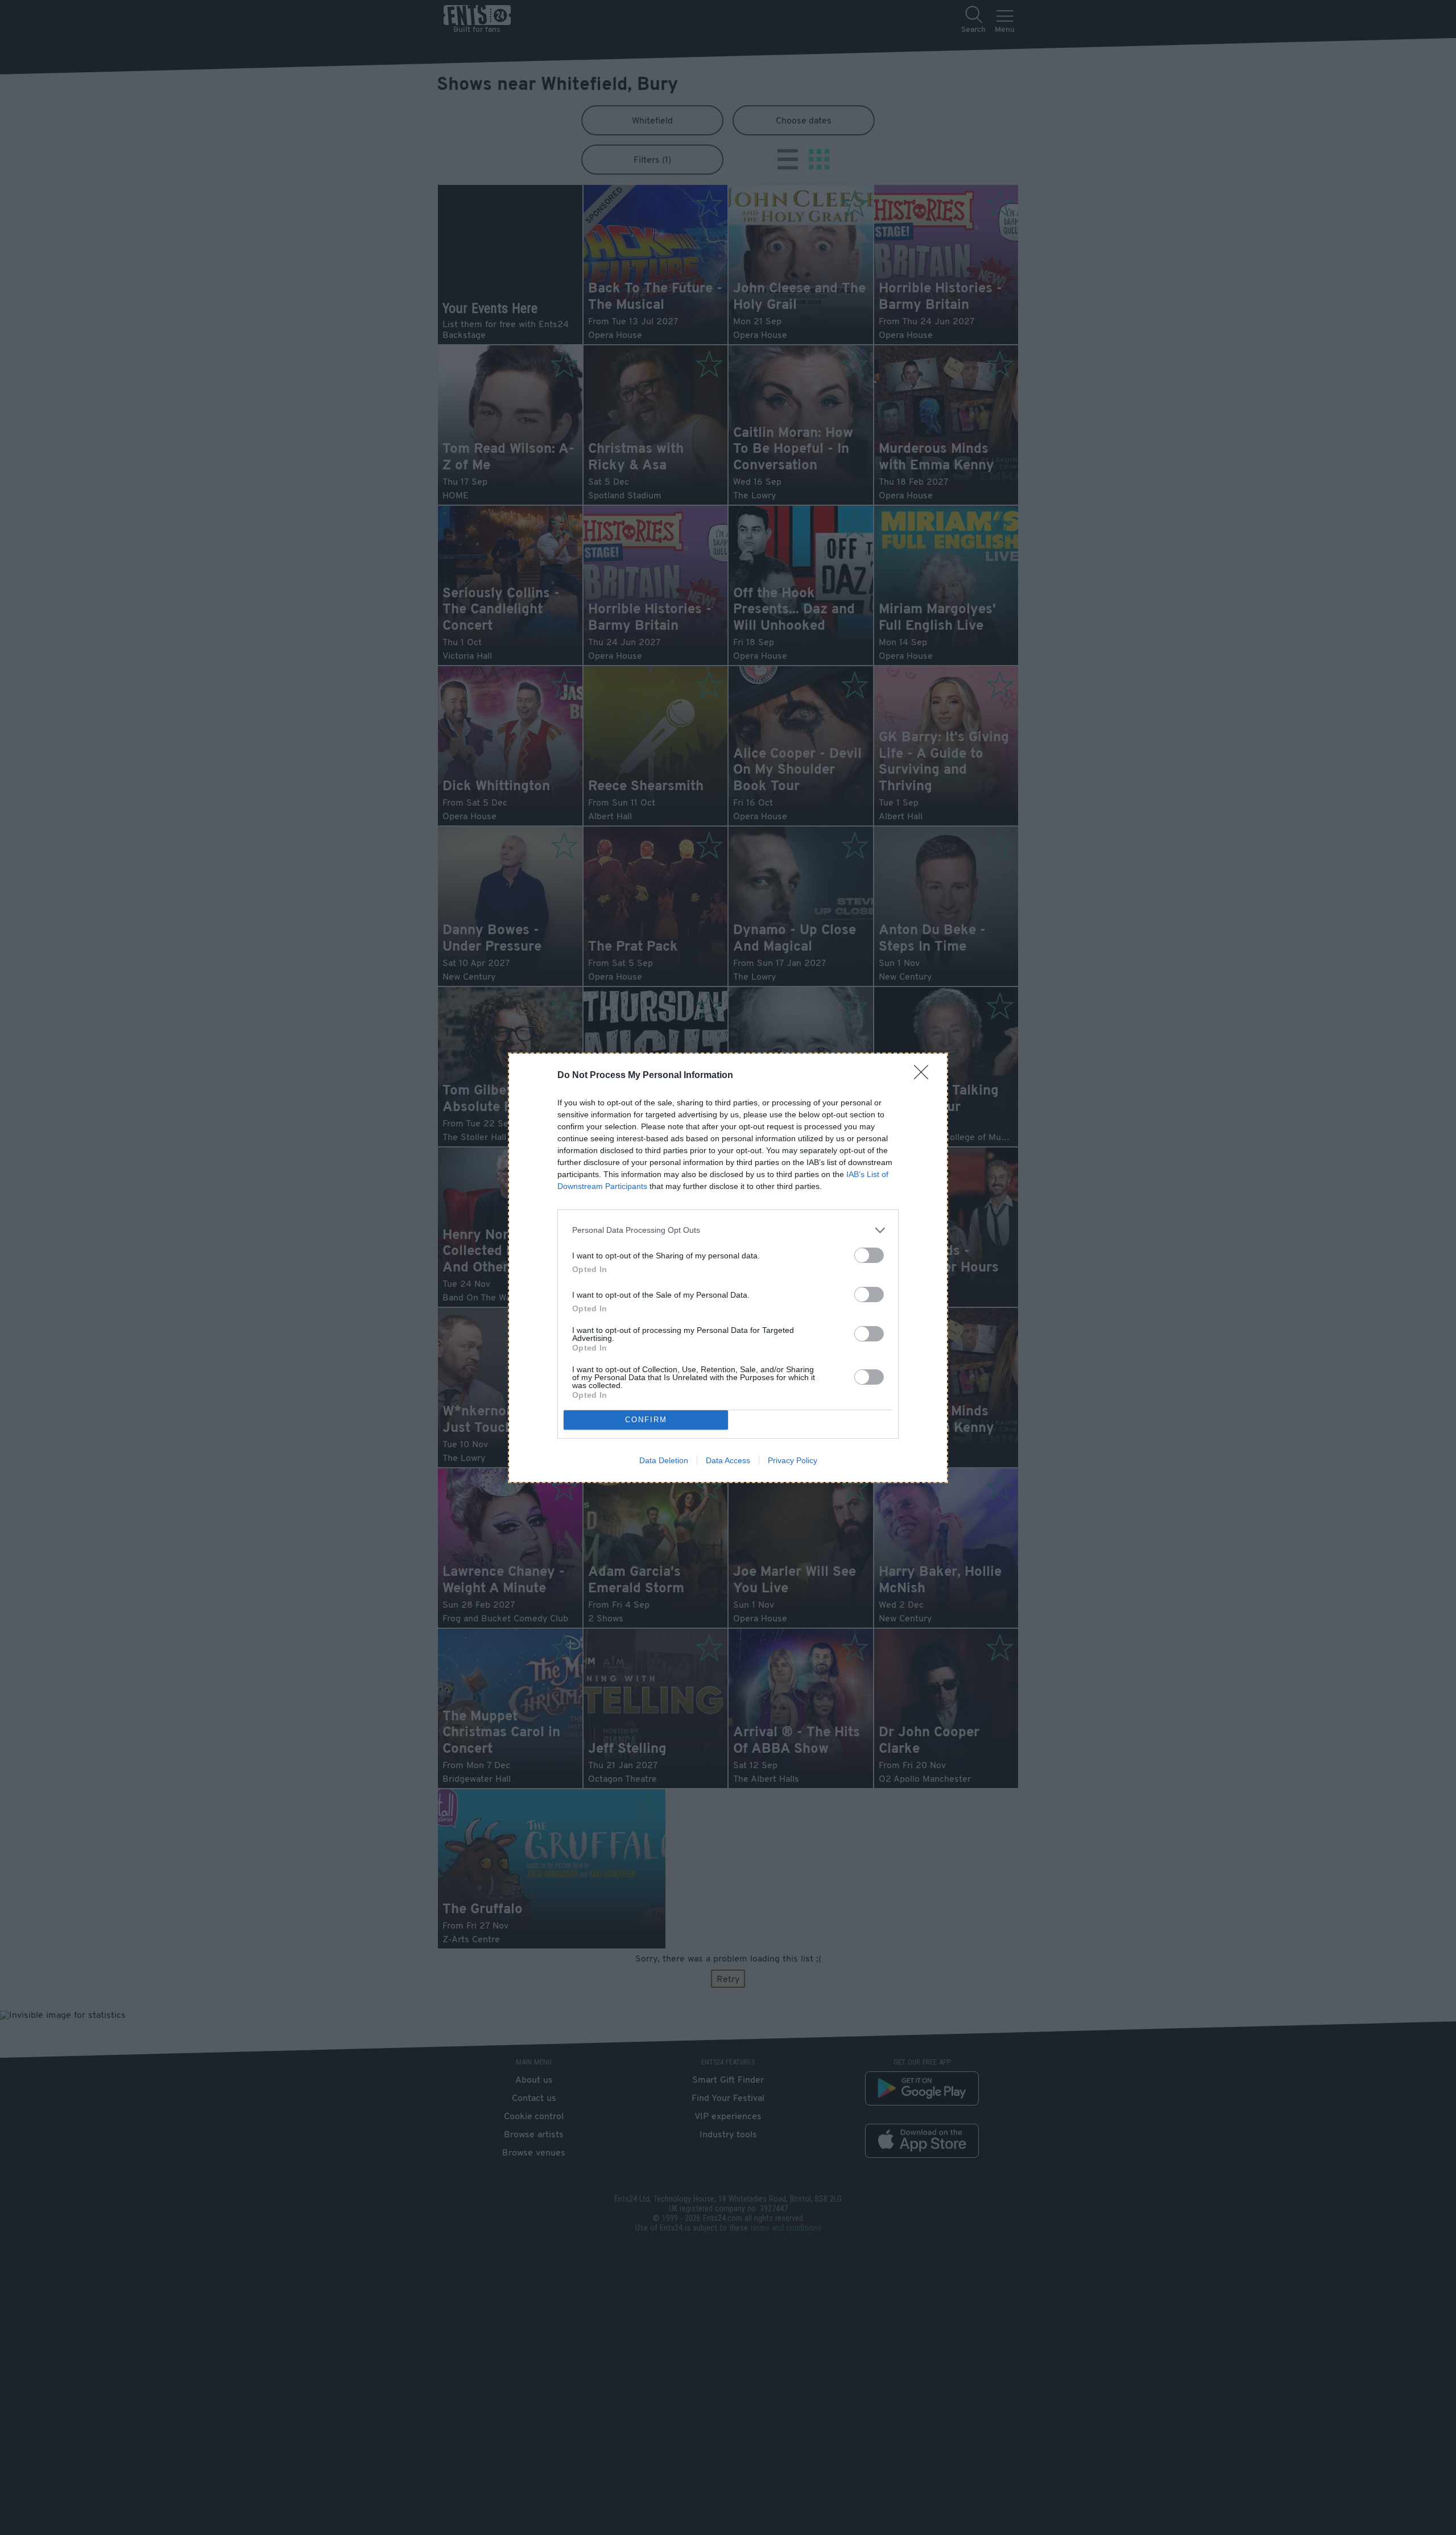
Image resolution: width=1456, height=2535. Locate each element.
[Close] (925, 1076)
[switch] (869, 1255)
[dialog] (728, 1268)
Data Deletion (664, 1460)
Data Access (728, 1460)
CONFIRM (646, 1420)
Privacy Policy (793, 1460)
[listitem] (728, 1230)
